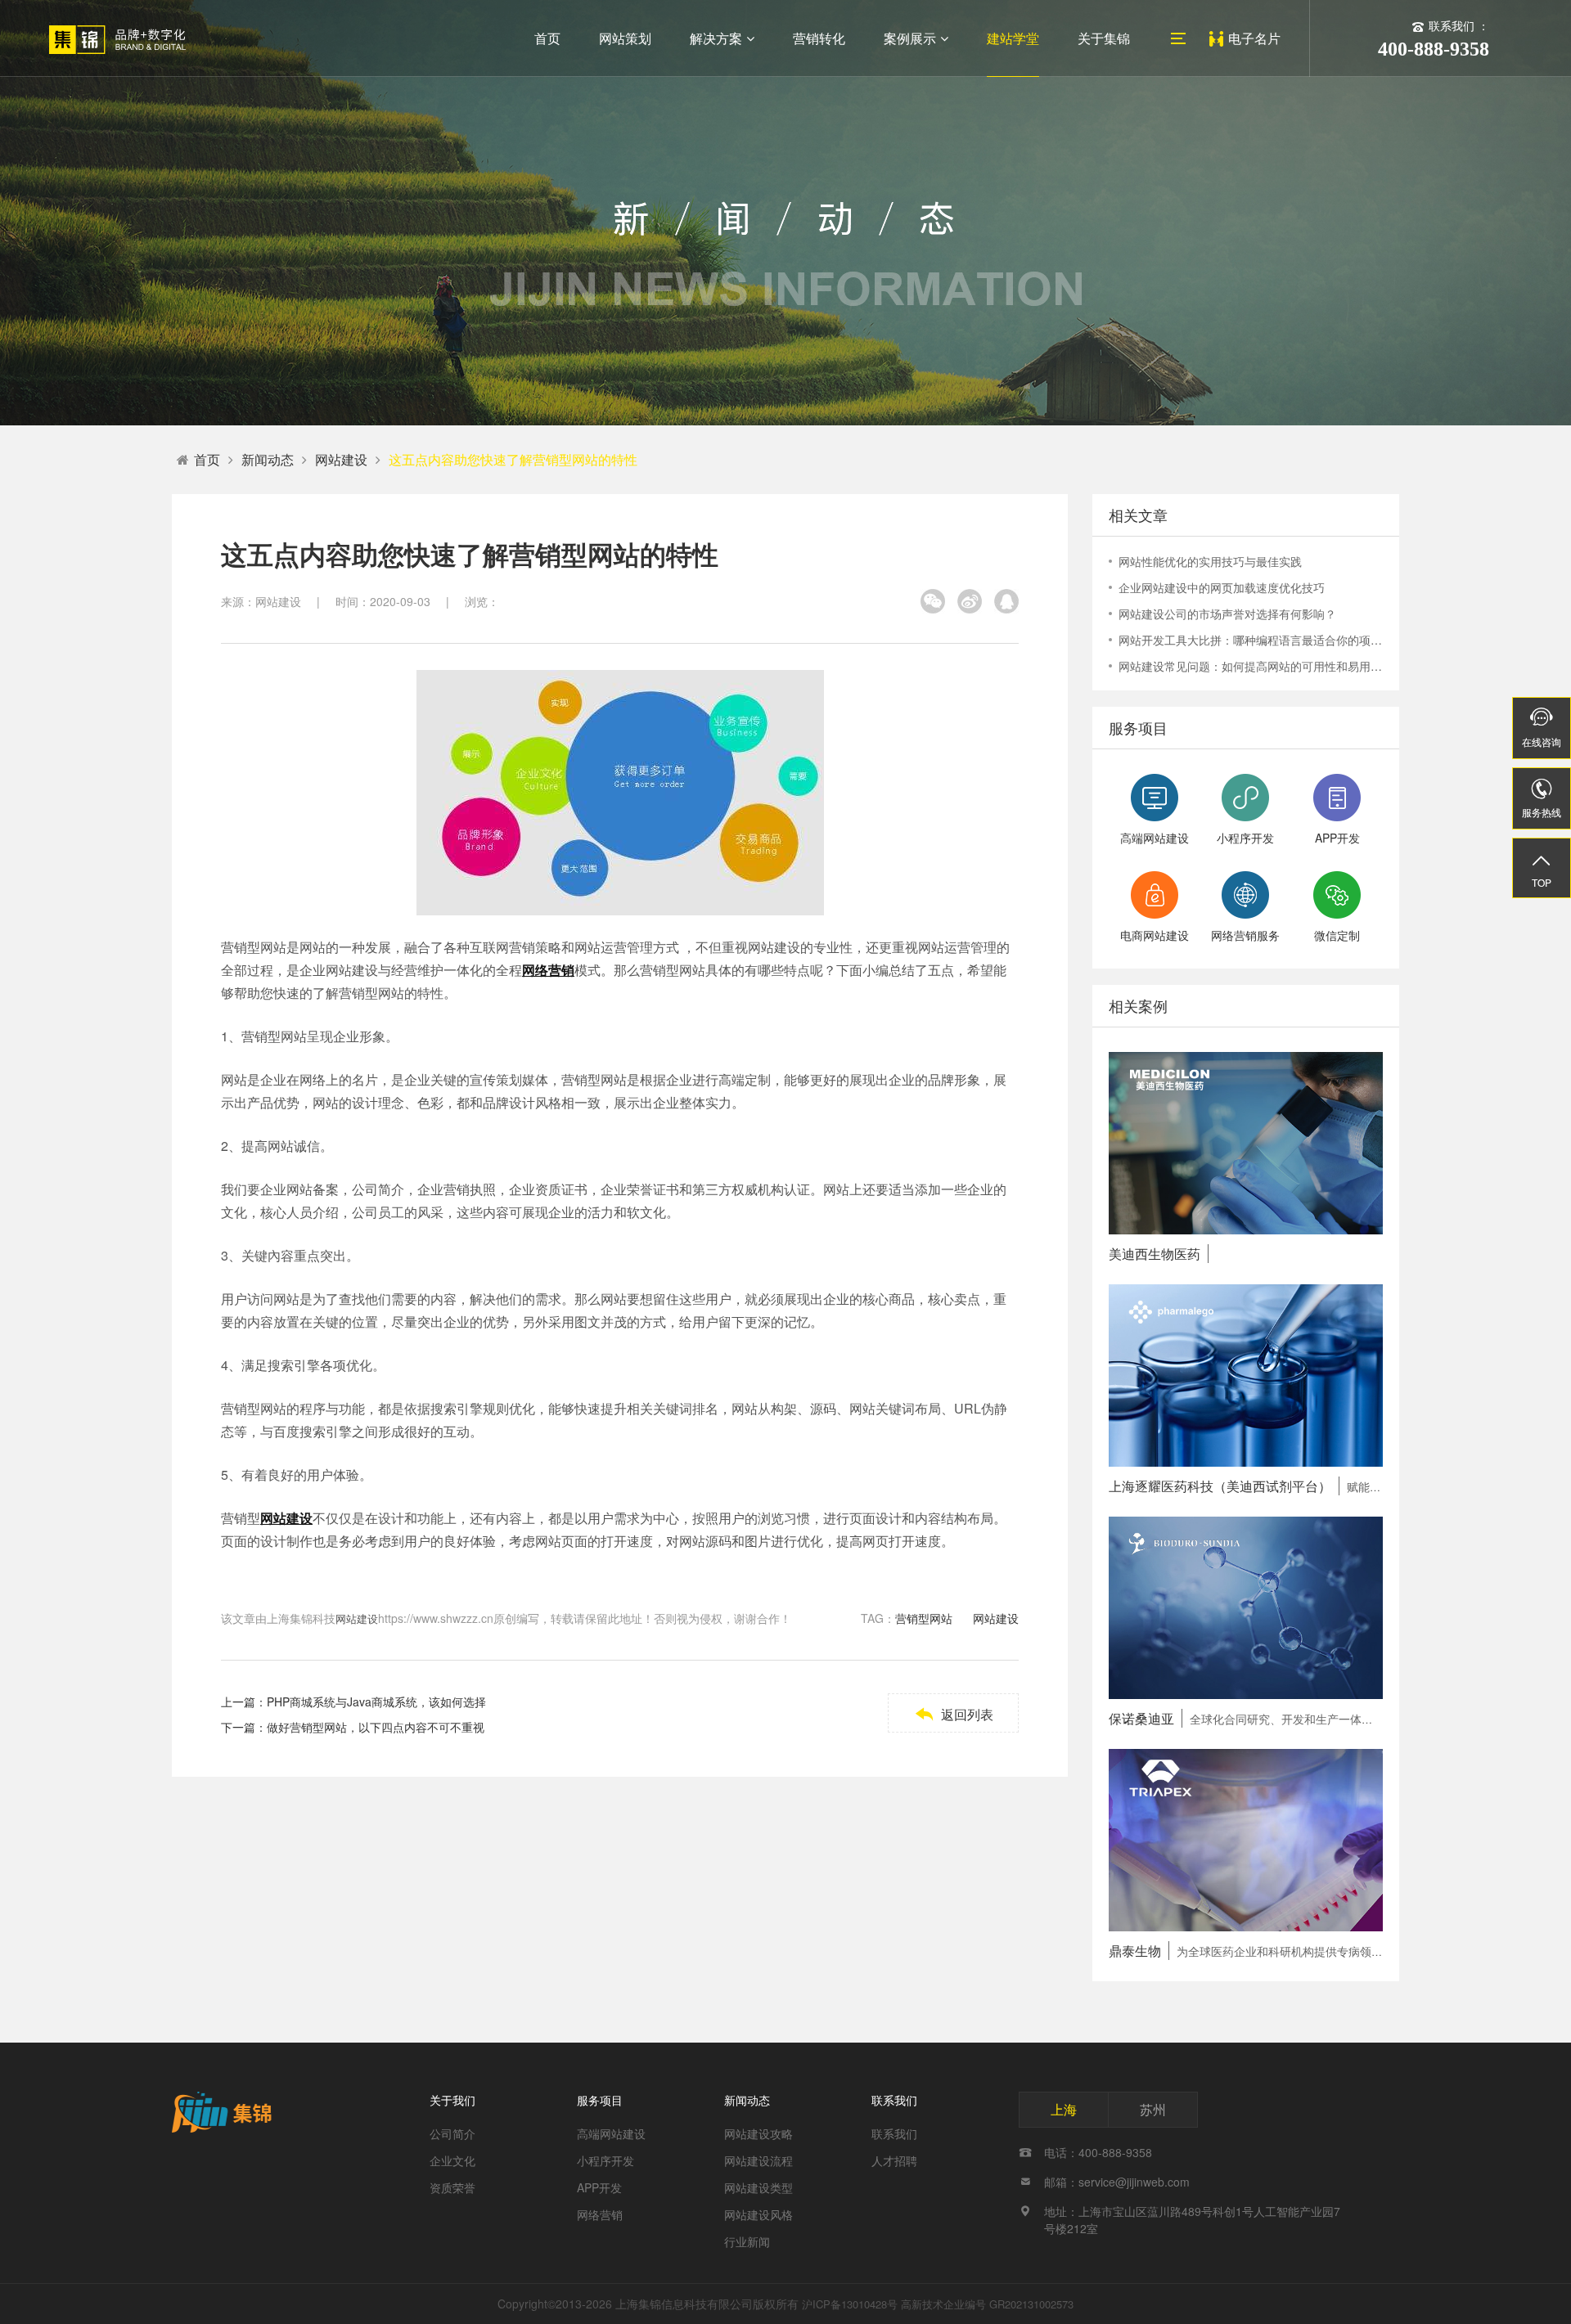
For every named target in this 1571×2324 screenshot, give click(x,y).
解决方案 (716, 38)
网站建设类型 (758, 2187)
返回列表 (954, 1714)
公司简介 (452, 2133)
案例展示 (910, 38)
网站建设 (341, 459)
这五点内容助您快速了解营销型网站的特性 (513, 459)
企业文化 (452, 2160)
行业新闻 (747, 2241)
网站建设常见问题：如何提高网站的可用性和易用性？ (1251, 666)
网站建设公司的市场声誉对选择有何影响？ (1227, 614)
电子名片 (1254, 38)
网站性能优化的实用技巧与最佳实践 (1210, 561)
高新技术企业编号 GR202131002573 (987, 2304)
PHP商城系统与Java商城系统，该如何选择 (376, 1701)
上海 (1064, 2109)
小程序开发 (605, 2160)
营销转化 (819, 38)
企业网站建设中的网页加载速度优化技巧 (1222, 587)
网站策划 (625, 38)
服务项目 (600, 2100)
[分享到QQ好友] (1006, 601)
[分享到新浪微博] (970, 601)
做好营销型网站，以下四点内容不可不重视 (376, 1727)
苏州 (1153, 2109)
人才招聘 (894, 2160)
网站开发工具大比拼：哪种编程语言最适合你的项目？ (1251, 640)
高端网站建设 (611, 2133)
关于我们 (452, 2100)
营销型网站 (924, 1618)
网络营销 (600, 2214)
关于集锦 (1104, 38)
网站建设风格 (758, 2214)
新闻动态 (268, 459)
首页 (547, 38)
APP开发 (599, 2187)
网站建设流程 (758, 2160)
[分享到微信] (933, 601)
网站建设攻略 (758, 2133)
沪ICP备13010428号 (850, 2304)
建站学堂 (1013, 38)
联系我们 (894, 2100)
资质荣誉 (452, 2187)
